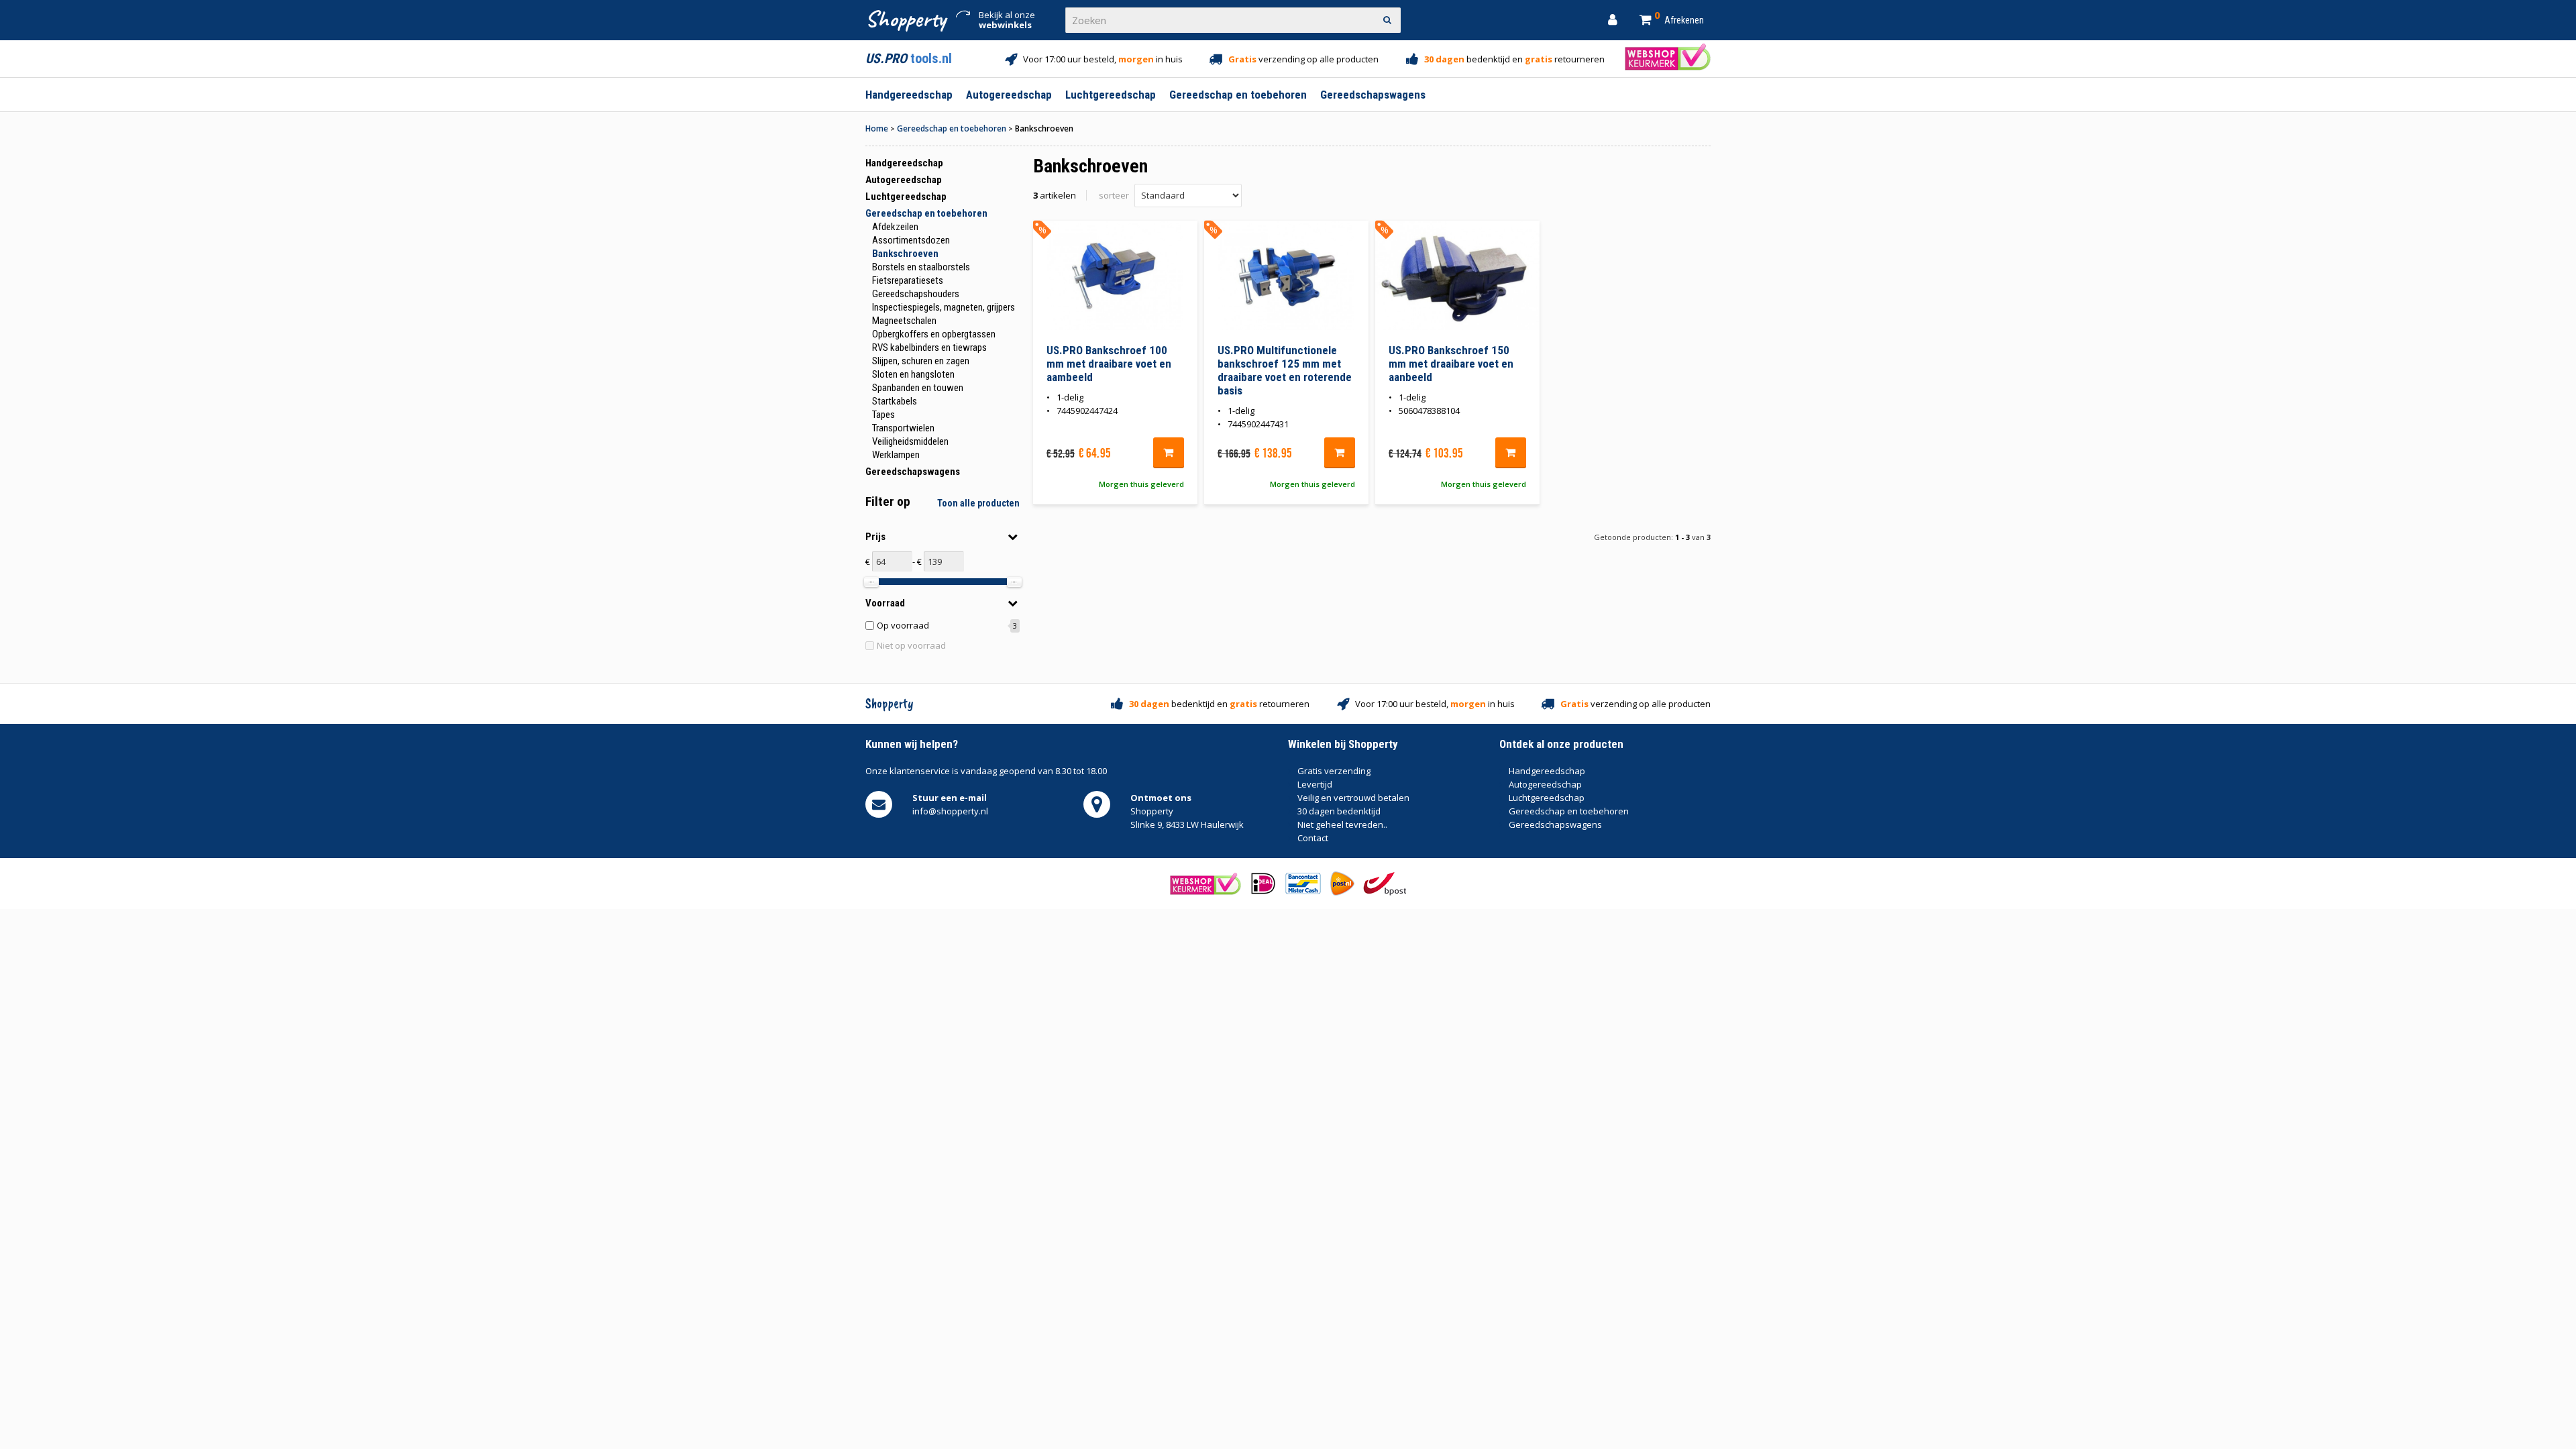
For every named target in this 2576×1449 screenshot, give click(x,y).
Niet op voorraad (911, 645)
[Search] (1388, 20)
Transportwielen (903, 428)
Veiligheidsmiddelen (910, 441)
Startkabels (895, 401)
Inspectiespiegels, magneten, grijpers (944, 307)
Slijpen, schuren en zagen (921, 361)
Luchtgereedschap (906, 197)
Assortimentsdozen (911, 240)
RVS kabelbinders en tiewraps (929, 347)
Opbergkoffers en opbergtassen (934, 334)
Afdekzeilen (895, 227)
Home (877, 128)
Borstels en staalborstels (921, 267)
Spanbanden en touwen (918, 388)
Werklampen (896, 455)
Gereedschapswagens (913, 472)
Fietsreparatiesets (908, 280)
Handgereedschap (904, 163)
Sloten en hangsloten (913, 374)
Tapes (883, 415)
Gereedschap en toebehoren (952, 128)
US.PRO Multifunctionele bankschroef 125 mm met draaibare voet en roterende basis (1285, 370)
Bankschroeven (905, 254)
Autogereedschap (904, 180)
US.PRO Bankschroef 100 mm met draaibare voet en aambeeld (1109, 364)
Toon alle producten (978, 503)
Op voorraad (903, 625)
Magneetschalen (904, 321)
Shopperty (905, 18)
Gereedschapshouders (916, 294)
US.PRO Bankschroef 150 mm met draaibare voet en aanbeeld (1451, 364)
